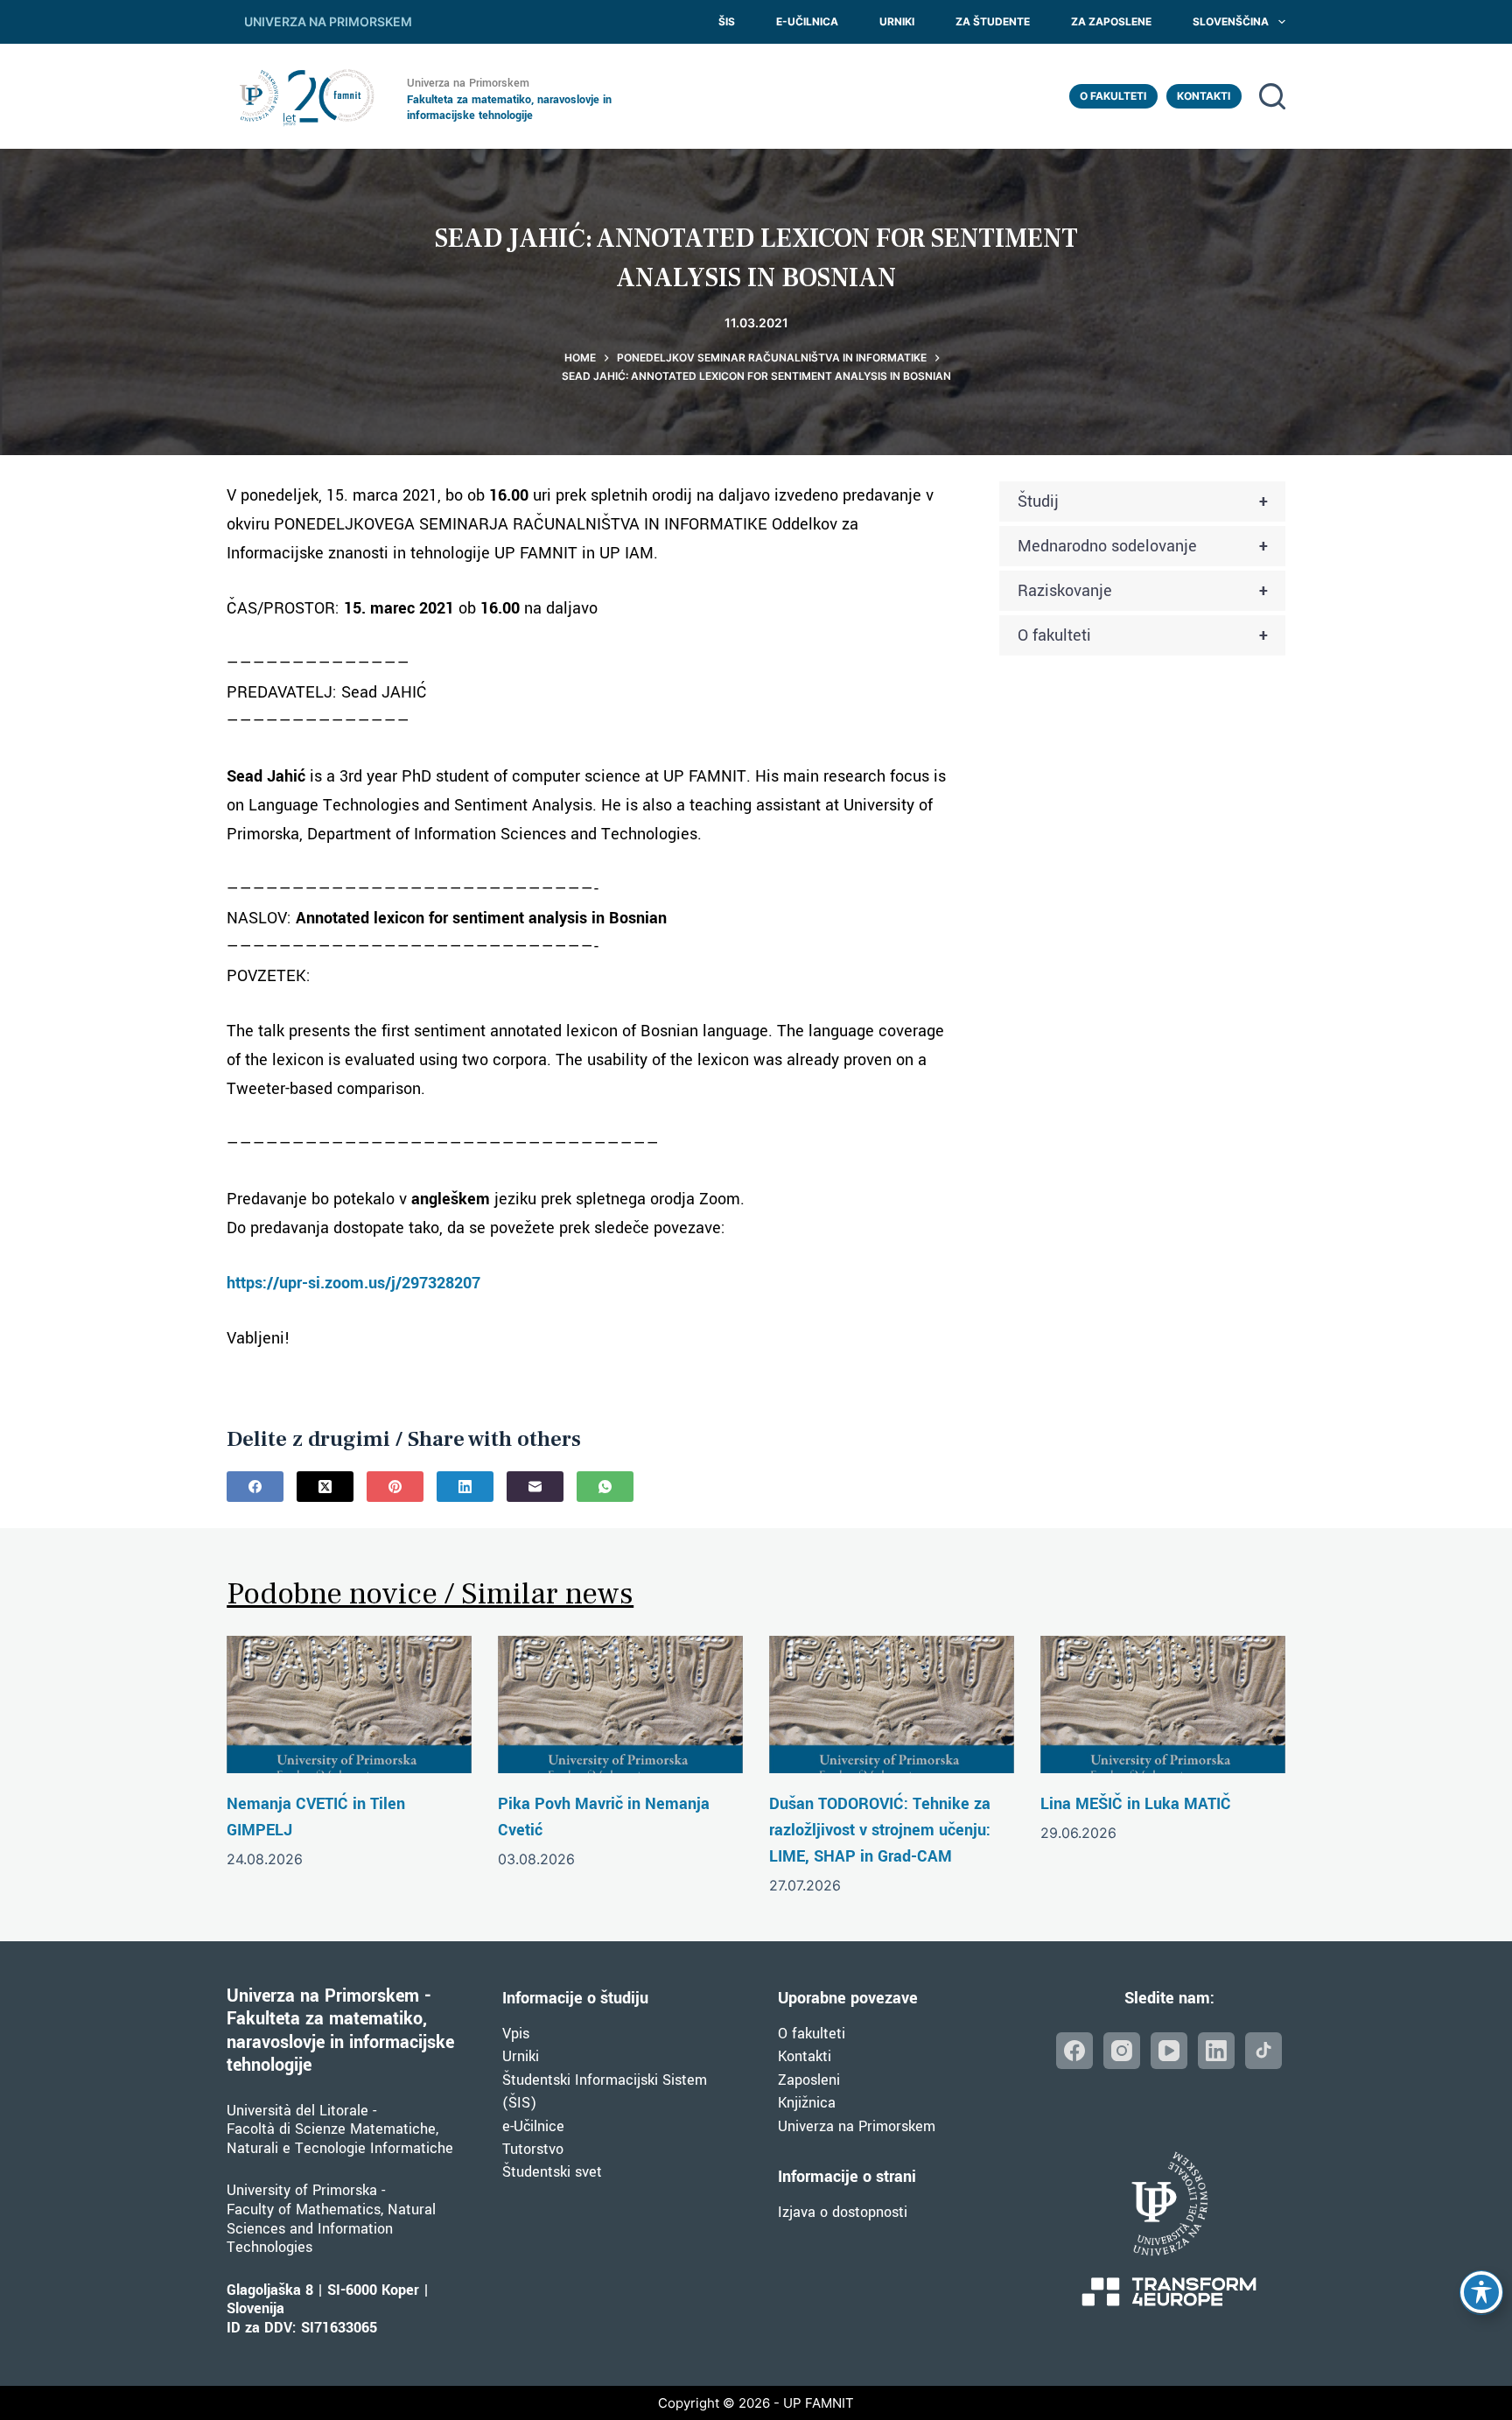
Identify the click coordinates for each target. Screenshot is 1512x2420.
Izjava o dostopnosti (843, 2212)
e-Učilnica (807, 21)
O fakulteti (1113, 96)
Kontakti (1204, 96)
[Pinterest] (395, 1487)
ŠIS (727, 21)
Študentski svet (552, 2172)
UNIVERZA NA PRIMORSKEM (328, 21)
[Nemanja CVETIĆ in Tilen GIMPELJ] (349, 1705)
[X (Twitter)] (325, 1487)
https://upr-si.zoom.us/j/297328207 (353, 1283)
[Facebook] (255, 1487)
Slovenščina (1231, 21)
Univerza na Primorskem (857, 2126)
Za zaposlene (1111, 21)
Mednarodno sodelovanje (1143, 546)
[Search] (1272, 96)
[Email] (535, 1487)
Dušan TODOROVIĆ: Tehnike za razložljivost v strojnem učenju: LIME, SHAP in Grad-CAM (880, 1830)
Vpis (516, 2034)
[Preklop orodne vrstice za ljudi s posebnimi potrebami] (1481, 2292)
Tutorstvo (533, 2149)
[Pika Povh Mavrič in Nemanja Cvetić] (620, 1705)
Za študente (993, 21)
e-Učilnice (533, 2126)
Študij (1143, 502)
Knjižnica (807, 2103)
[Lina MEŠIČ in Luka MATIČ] (1163, 1705)
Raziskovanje (1143, 591)
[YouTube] (1169, 2051)
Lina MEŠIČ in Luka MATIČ (1136, 1804)
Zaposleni (809, 2080)
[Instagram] (1122, 2051)
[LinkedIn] (465, 1487)
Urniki (897, 21)
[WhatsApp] (605, 1487)
